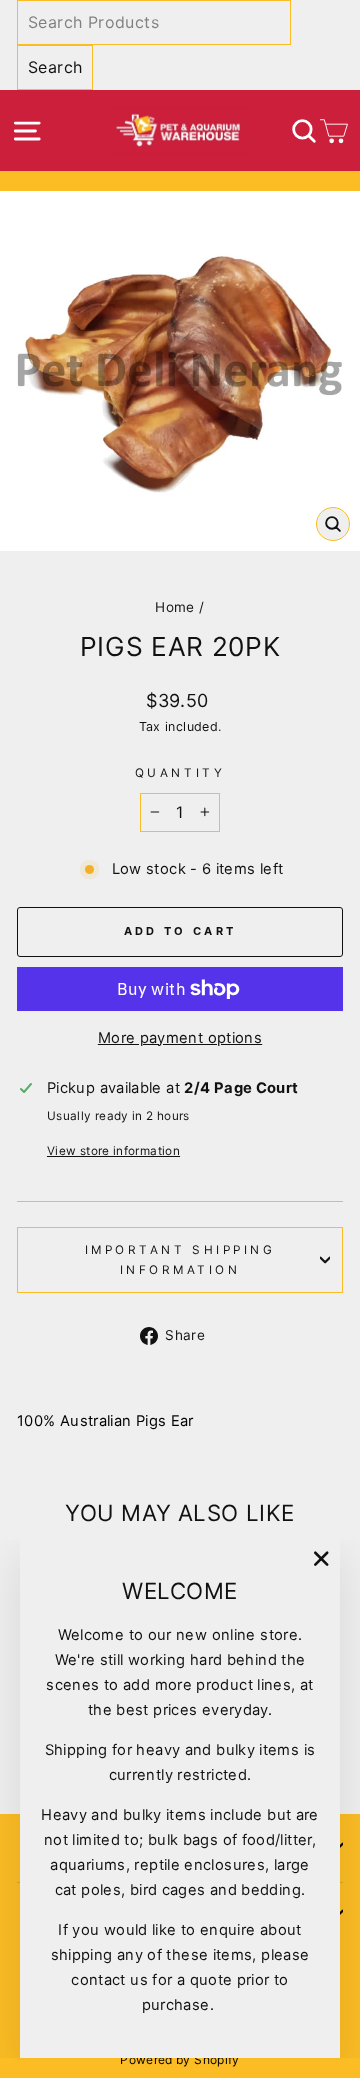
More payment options (180, 1038)
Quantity (180, 773)
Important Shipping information (180, 1260)
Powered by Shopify (180, 2059)
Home (174, 607)
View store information (113, 1151)
